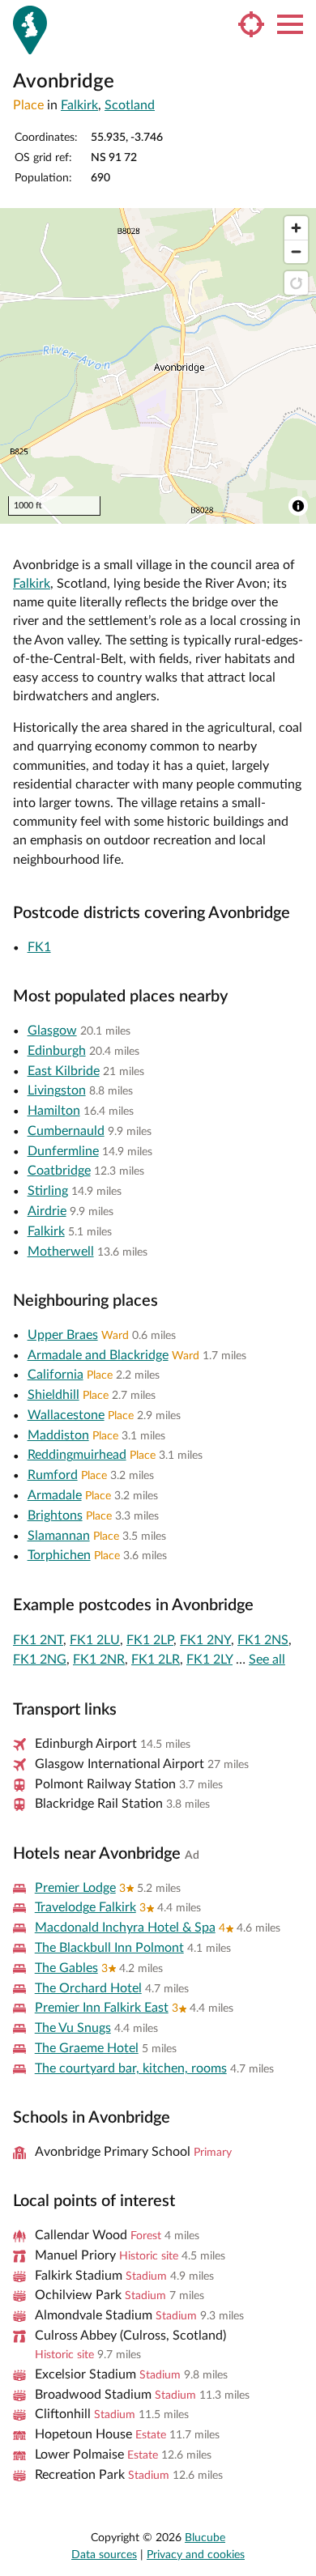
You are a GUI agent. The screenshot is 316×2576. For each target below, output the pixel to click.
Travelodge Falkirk (85, 1907)
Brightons (55, 1515)
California (56, 1375)
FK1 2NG (40, 1660)
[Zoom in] (296, 228)
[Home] (30, 30)
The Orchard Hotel (88, 1988)
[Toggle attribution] (298, 506)
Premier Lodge (75, 1888)
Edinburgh (57, 1051)
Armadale (55, 1495)
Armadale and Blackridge (98, 1355)
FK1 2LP (150, 1640)
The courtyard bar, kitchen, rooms (131, 2068)
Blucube (205, 2538)
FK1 (39, 947)
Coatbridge (59, 1171)
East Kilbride (64, 1071)
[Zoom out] (296, 251)
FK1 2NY (205, 1640)
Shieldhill (53, 1395)
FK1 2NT (38, 1640)
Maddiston (58, 1435)
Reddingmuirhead (77, 1455)
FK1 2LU (95, 1640)
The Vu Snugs (73, 2028)
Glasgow (52, 1031)
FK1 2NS (263, 1640)
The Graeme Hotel (87, 2048)
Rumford (53, 1475)
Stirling (48, 1191)
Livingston (57, 1090)
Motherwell (61, 1252)
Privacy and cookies (196, 2555)
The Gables (66, 1968)
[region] (158, 366)
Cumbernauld (66, 1131)
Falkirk (79, 105)
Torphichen (59, 1555)
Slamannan (59, 1536)
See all (267, 1660)
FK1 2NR (99, 1660)
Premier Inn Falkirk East (102, 2008)
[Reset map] (296, 283)
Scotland (130, 105)
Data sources (104, 2555)
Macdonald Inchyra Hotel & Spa (125, 1928)
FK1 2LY (209, 1660)
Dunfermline (63, 1151)
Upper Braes (63, 1335)
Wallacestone (66, 1415)
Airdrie (47, 1211)
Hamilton (54, 1111)
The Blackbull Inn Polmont (109, 1948)
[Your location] (251, 24)
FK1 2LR (156, 1660)
